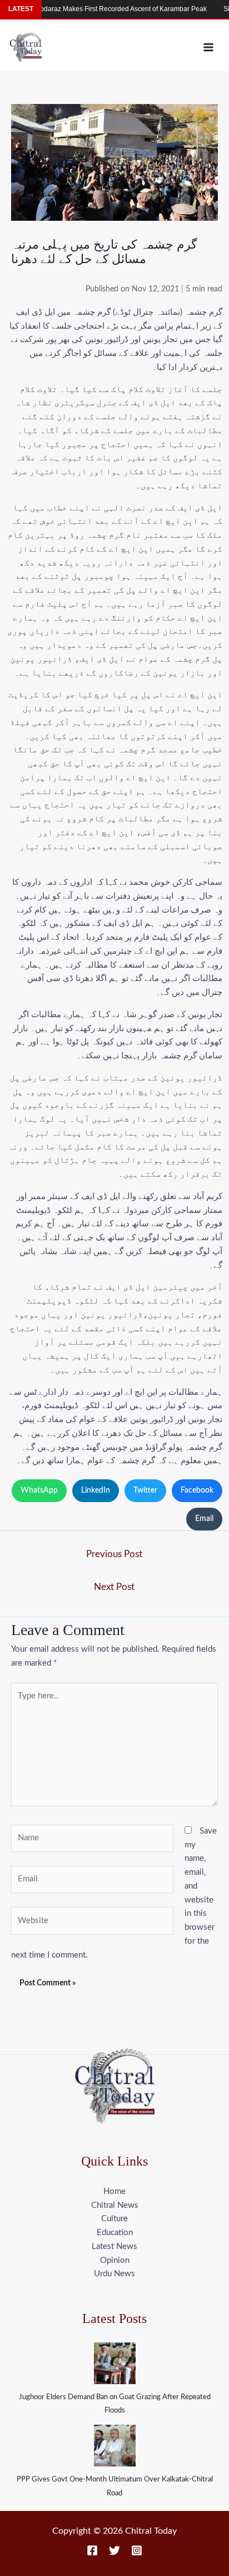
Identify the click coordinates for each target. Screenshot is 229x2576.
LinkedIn (96, 1490)
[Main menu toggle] (209, 47)
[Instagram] (137, 2550)
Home (114, 2191)
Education (115, 2233)
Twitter (145, 1490)
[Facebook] (92, 2550)
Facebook (197, 1490)
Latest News (114, 2246)
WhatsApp (39, 1490)
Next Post (114, 1587)
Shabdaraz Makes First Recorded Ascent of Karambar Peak (101, 9)
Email (204, 1519)
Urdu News (114, 2274)
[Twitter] (114, 2550)
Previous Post (114, 1554)
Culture (114, 2219)
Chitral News (115, 2205)
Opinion (115, 2260)
